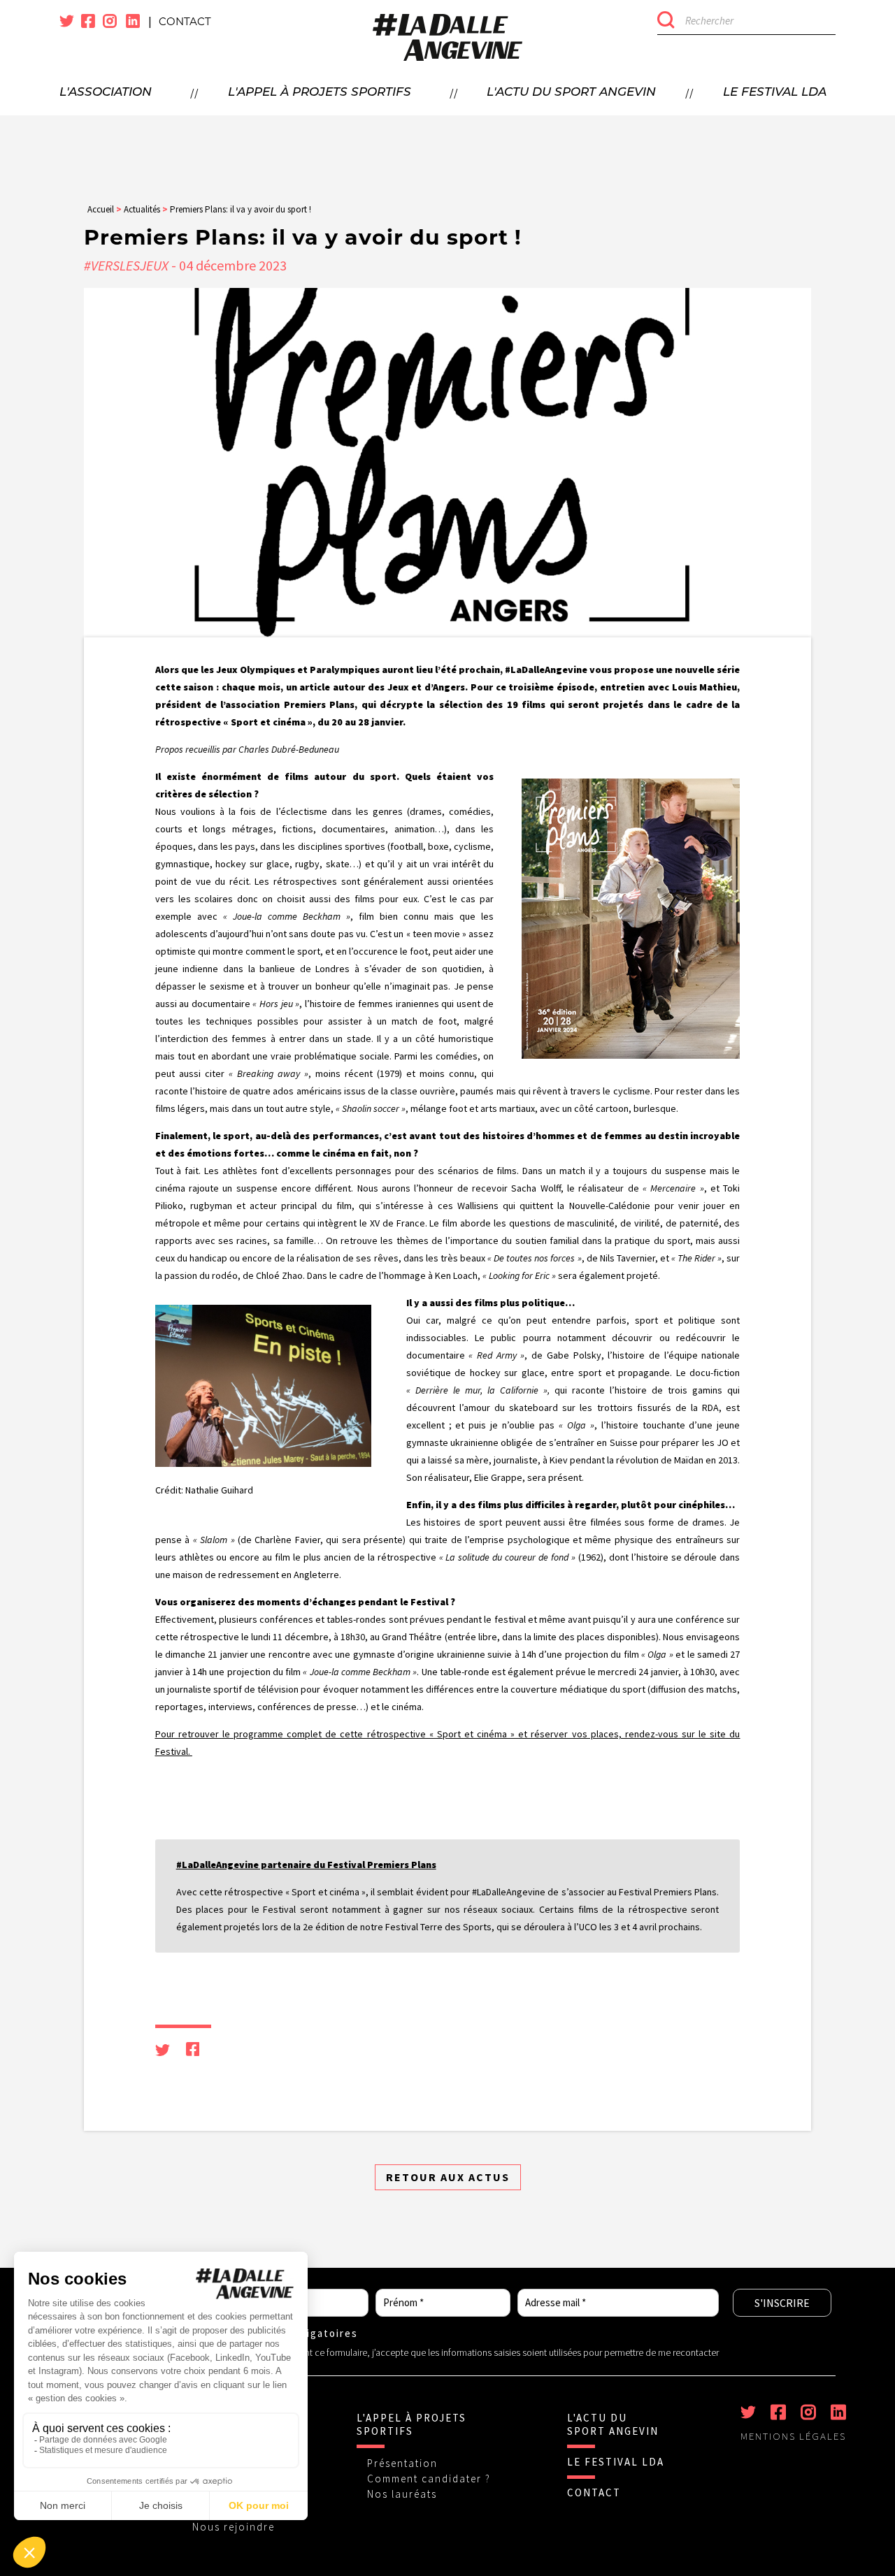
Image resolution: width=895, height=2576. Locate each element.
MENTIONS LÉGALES (793, 2436)
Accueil (101, 209)
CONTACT (594, 2492)
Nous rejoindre (234, 2527)
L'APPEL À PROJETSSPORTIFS (411, 2424)
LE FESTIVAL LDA (616, 2462)
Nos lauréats (402, 2494)
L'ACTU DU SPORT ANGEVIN (613, 2424)
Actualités (142, 209)
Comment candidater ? (429, 2479)
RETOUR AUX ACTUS (448, 2177)
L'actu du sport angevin (571, 93)
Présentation (402, 2463)
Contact (185, 21)
